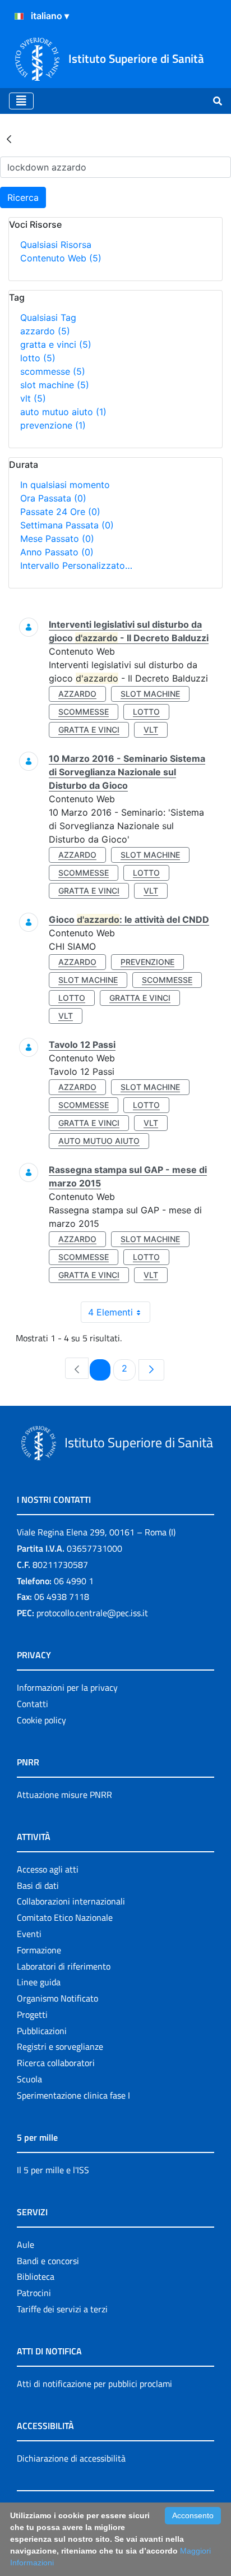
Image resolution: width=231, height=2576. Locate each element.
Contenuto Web (61, 258)
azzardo (45, 331)
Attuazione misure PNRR (64, 1795)
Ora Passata (53, 498)
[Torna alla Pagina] (9, 139)
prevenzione (53, 425)
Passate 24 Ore (60, 512)
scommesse (53, 371)
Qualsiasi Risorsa (56, 245)
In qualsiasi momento (65, 485)
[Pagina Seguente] (151, 1370)
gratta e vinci (56, 344)
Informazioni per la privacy (67, 1687)
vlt (33, 398)
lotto (38, 358)
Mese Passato (57, 539)
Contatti (33, 1704)
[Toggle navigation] (21, 101)
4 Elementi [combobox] (110, 1312)
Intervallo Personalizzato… (76, 565)
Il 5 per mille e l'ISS (53, 2170)
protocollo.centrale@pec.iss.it (92, 1613)
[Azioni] (19, 16)
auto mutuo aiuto (63, 412)
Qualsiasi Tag (48, 318)
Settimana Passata (67, 525)
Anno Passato (57, 552)
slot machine (55, 385)
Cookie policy (41, 1720)
